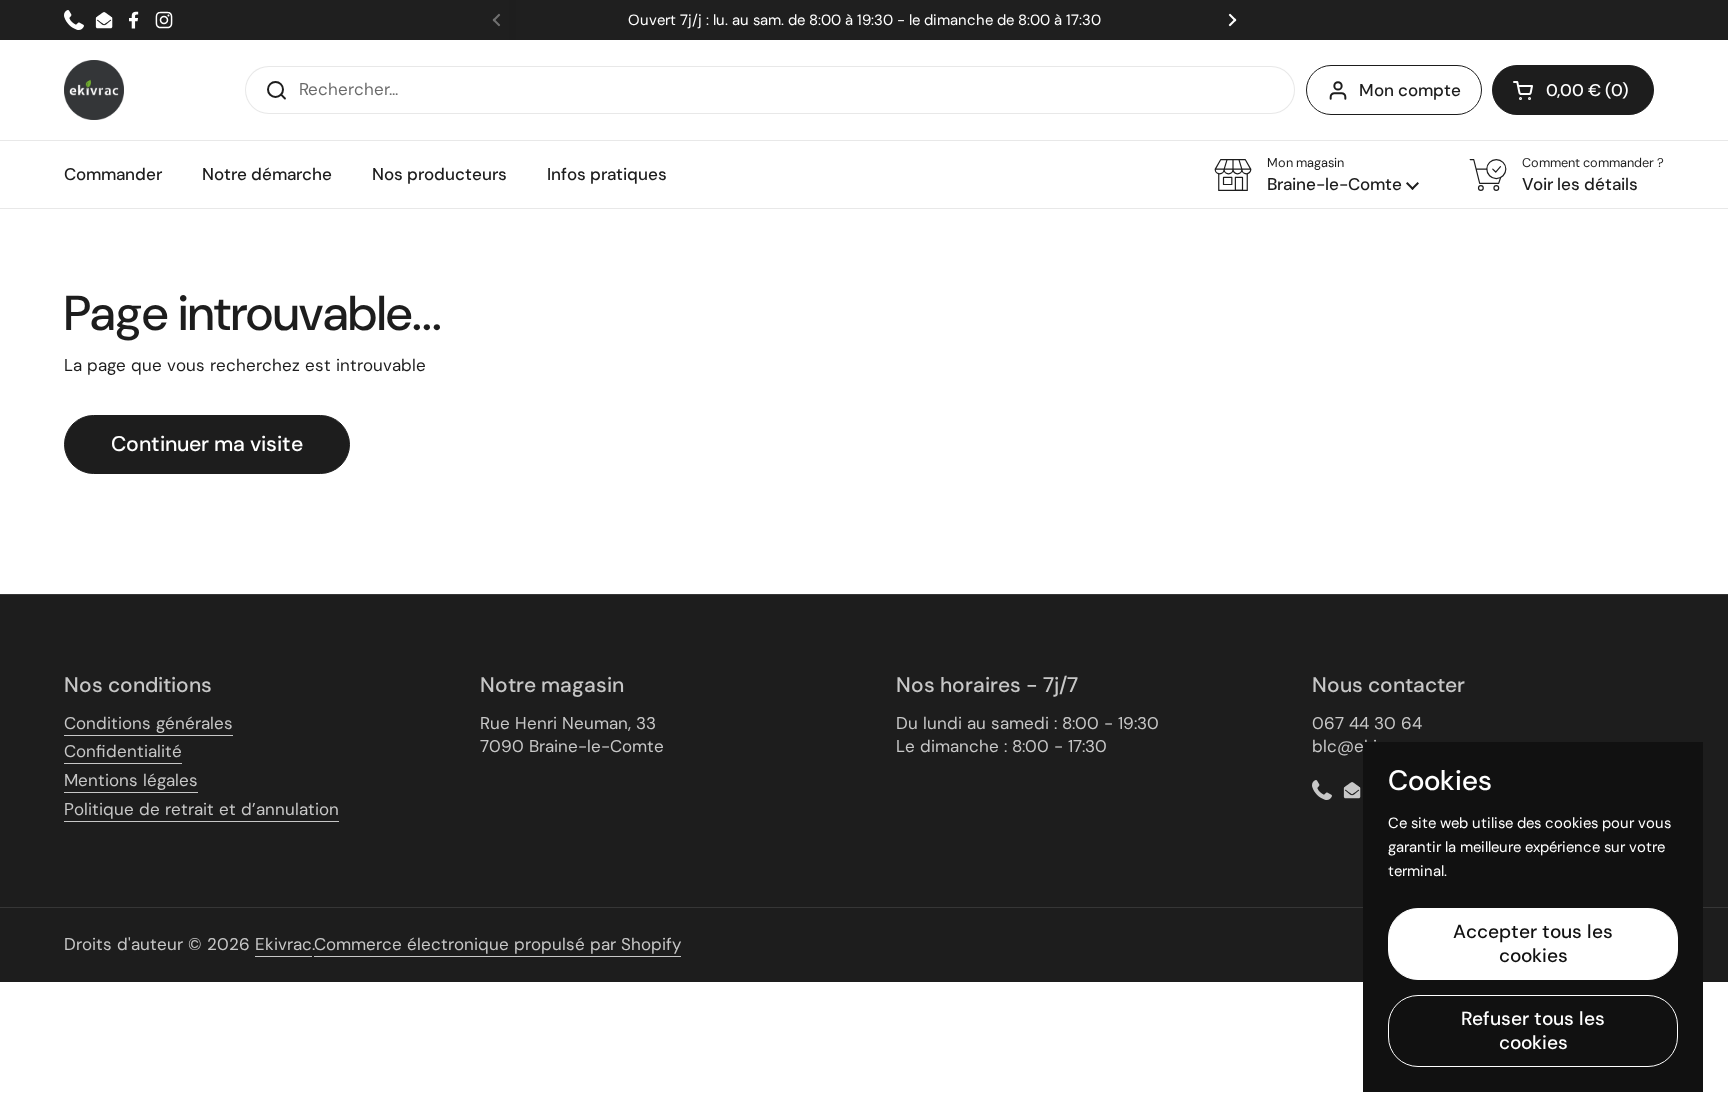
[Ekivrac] (94, 90)
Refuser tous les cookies (1533, 1030)
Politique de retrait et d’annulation (201, 809)
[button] (1573, 90)
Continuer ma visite (207, 444)
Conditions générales (148, 723)
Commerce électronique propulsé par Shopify (497, 944)
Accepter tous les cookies (1533, 943)
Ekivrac (283, 944)
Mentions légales (131, 780)
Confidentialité (123, 751)
